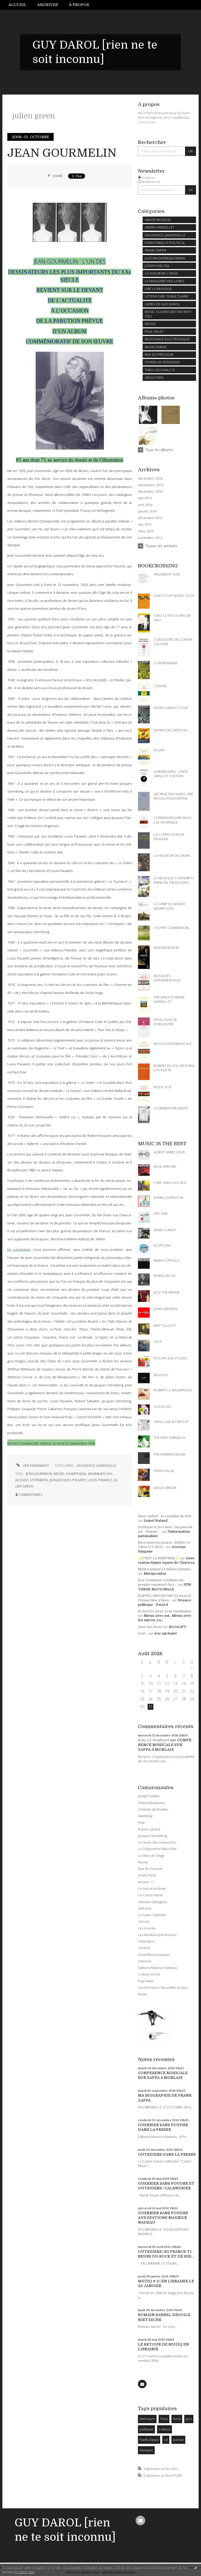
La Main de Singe (151, 1856)
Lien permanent (35, 1466)
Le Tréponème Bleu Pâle (157, 1849)
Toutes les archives (161, 546)
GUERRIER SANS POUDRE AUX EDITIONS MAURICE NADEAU (163, 2218)
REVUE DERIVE (156, 347)
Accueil (17, 5)
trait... (143, 1633)
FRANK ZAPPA (155, 250)
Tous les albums (159, 450)
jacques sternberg (32, 1480)
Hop (141, 1822)
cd (166, 2440)
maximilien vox (100, 1474)
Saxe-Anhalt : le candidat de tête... (166, 1516)
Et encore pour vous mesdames (165, 1611)
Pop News (146, 1981)
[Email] (142, 2384)
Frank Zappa (149, 2440)
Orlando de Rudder (153, 1809)
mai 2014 (145, 498)
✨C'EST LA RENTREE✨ (159, 1558)
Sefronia (145, 1908)
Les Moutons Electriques (157, 1935)
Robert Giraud (149, 1829)
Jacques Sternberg (152, 1836)
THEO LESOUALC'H (160, 370)
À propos (79, 5)
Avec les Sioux (150, 1627)
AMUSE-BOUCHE (158, 220)
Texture (144, 1948)
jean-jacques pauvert (68, 1480)
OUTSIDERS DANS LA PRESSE (167, 2154)
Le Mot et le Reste (152, 1888)
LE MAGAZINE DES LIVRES (165, 281)
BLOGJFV (177, 1627)
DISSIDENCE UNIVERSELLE (96, 1466)
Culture (164, 2429)
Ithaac (143, 1994)
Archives (48, 5)
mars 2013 (146, 531)
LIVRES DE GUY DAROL (162, 304)
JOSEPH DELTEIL (157, 266)
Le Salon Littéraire (152, 1915)
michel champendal (70, 1474)
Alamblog (145, 1816)
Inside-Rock (147, 1875)
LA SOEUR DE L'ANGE (161, 273)
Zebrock (144, 1961)
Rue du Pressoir (150, 1869)
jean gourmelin (39, 1474)
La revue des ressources (157, 1842)
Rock (177, 2419)
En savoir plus (25, 2572)
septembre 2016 (151, 485)
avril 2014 (145, 505)
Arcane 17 (146, 1882)
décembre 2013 (150, 518)
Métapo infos (155, 1574)
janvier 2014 (147, 511)
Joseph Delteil (149, 1796)
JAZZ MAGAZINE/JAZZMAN (165, 258)
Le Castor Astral (150, 1895)
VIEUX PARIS (154, 377)
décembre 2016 (150, 478)
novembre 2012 (150, 538)
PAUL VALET (154, 332)
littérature (147, 2419)
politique (146, 2429)
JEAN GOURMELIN (62, 153)
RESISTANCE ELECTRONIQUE (167, 339)
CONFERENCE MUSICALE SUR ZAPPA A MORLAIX (165, 1745)
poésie (178, 2440)
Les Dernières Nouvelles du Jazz (163, 1987)
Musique (146, 2450)
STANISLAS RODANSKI (162, 362)
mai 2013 (145, 524)
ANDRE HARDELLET (160, 227)
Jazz (189, 2419)
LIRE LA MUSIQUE (158, 289)
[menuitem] (20, 5)
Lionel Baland (156, 1520)
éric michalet (166, 1633)
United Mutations (151, 1803)
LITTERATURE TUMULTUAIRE (166, 296)
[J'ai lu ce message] (196, 2568)
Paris (164, 2419)
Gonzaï (144, 1921)
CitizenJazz (147, 1941)
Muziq (143, 1862)
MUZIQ (150, 324)
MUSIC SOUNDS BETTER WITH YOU (168, 314)
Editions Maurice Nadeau (157, 1968)
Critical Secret (149, 1974)
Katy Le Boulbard (153, 1740)
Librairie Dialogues (152, 1902)
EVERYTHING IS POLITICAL (165, 243)
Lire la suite (147, 122)
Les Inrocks (147, 1928)
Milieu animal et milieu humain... (165, 1569)
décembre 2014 (150, 492)
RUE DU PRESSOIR (159, 354)
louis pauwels (100, 1480)
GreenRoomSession (154, 1955)
